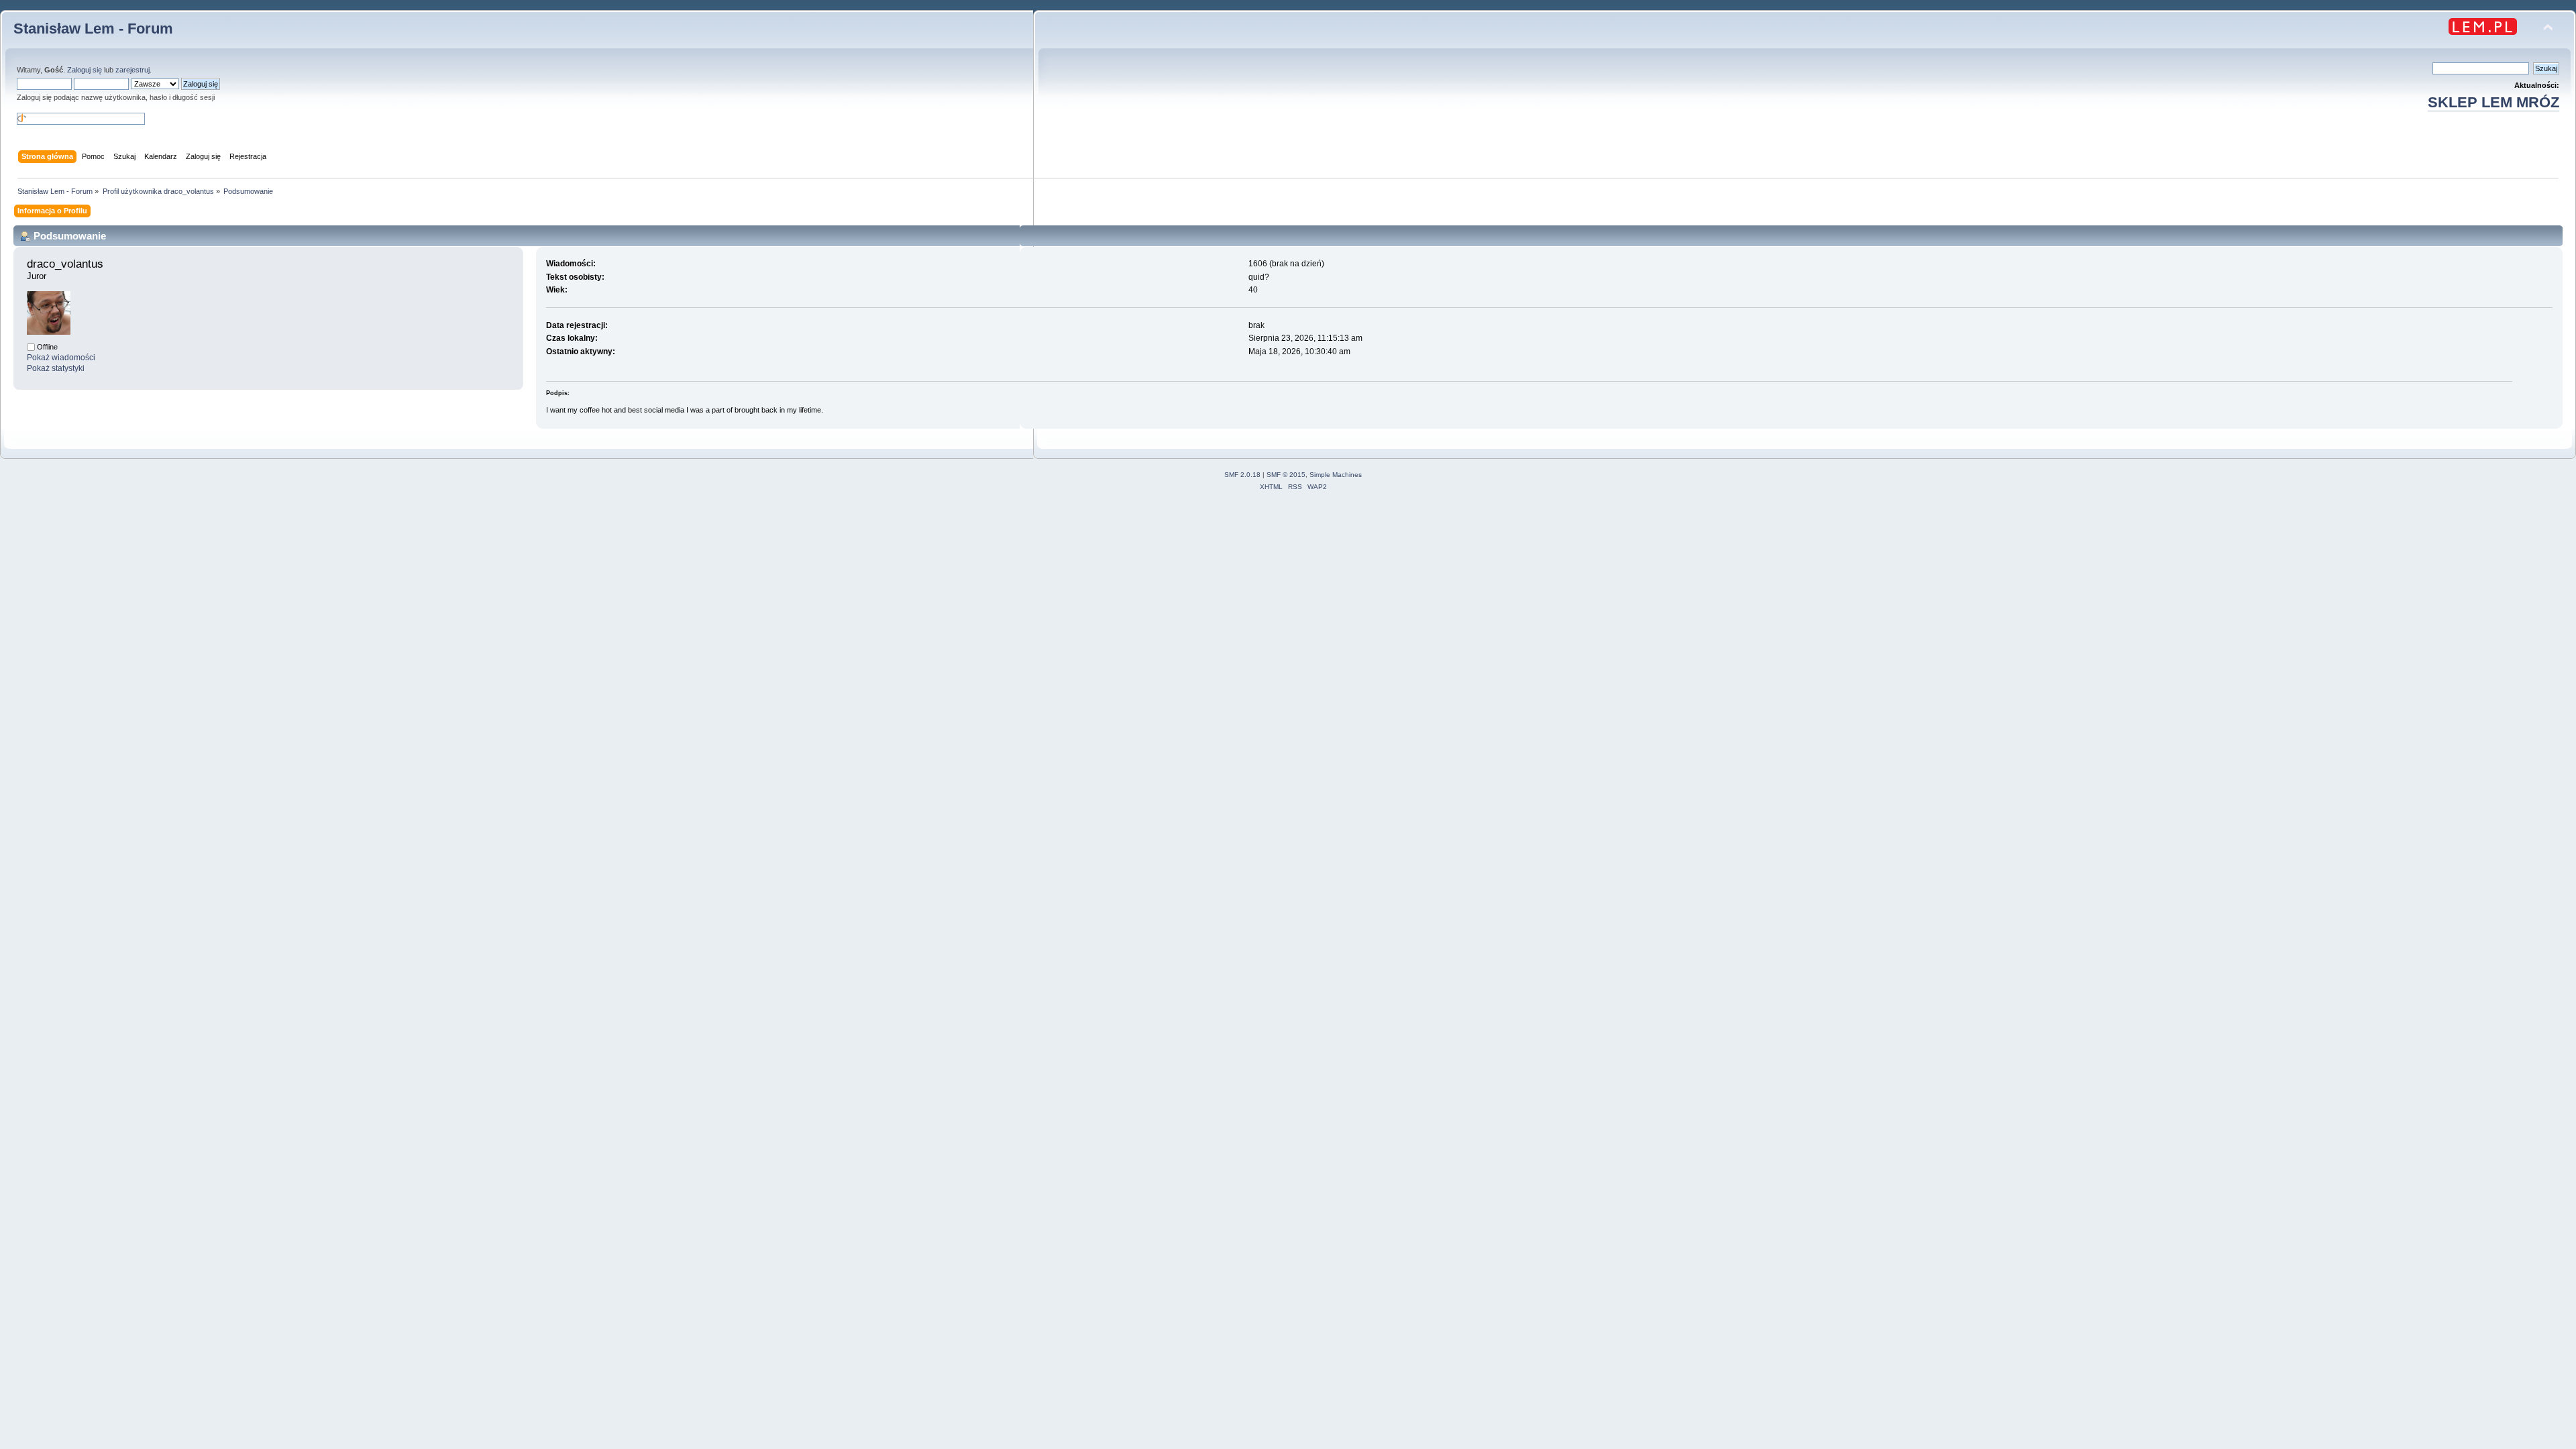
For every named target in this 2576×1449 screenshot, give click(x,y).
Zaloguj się (85, 70)
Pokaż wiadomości (61, 358)
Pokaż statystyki (56, 368)
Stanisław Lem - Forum (93, 29)
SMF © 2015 (1286, 475)
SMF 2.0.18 (1242, 475)
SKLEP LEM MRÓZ (2493, 102)
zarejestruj (132, 70)
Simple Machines (1336, 475)
